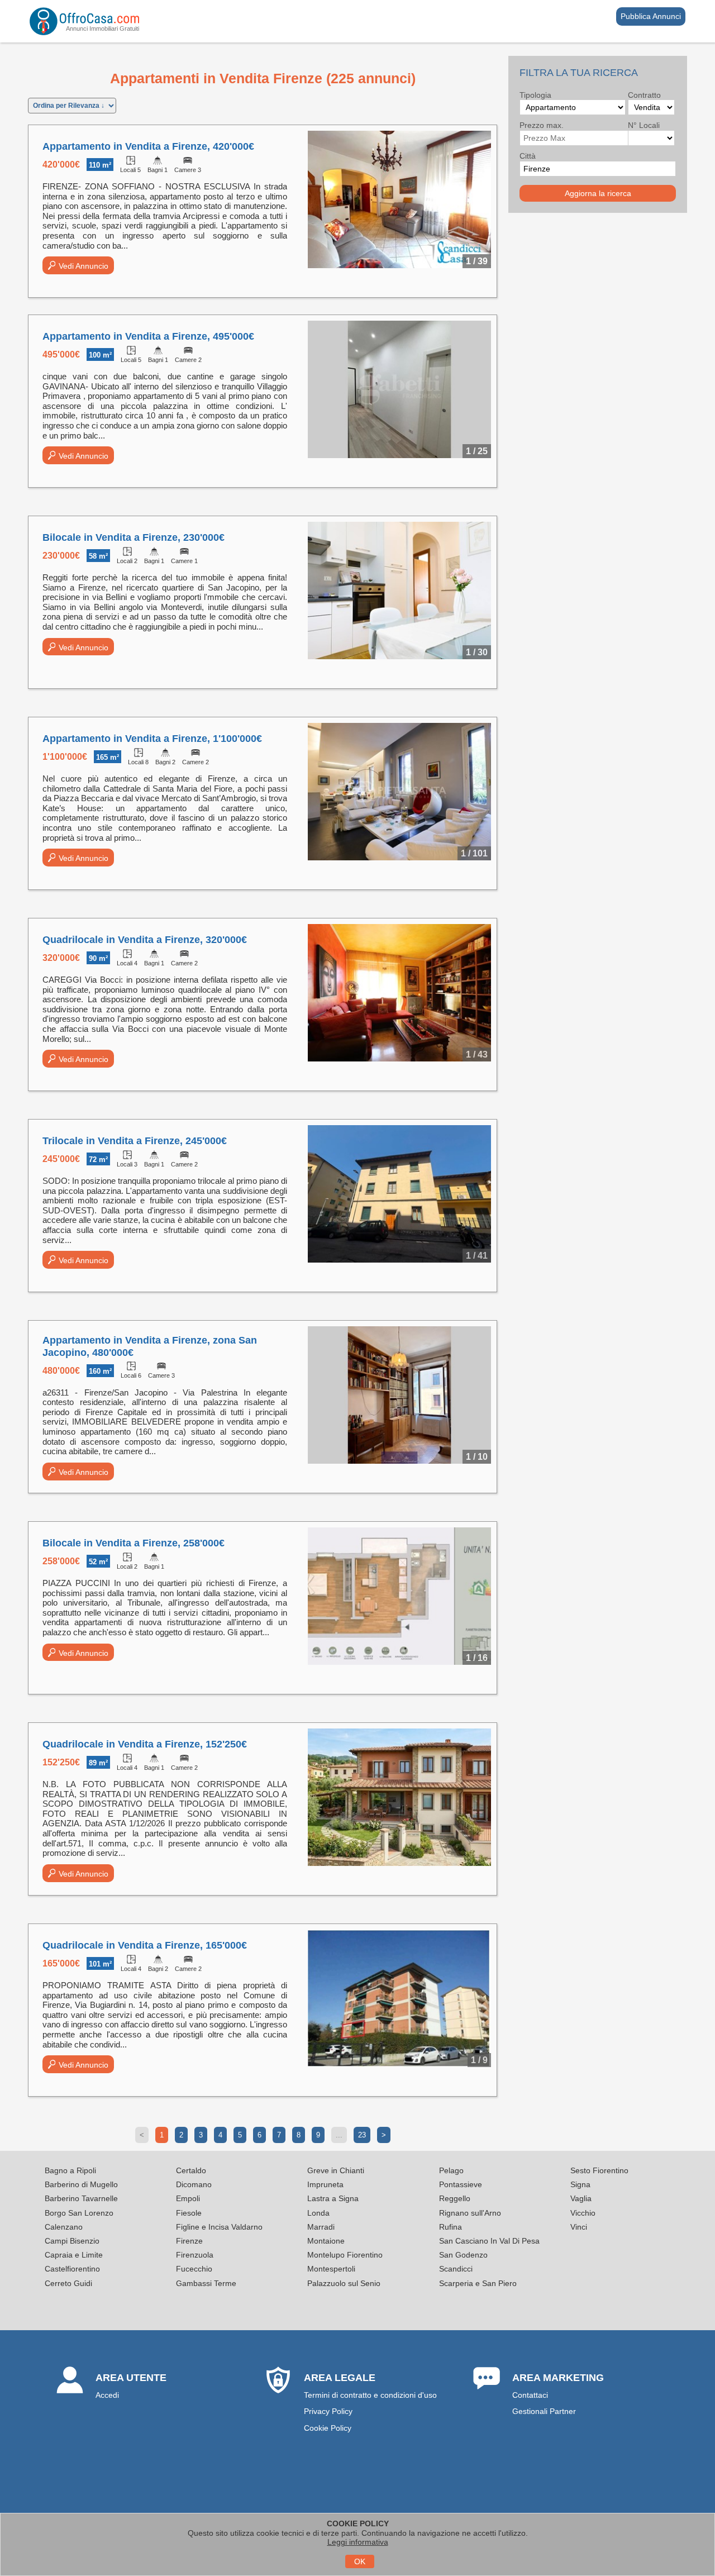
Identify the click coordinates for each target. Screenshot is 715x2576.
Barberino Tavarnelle (81, 2198)
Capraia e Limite (74, 2255)
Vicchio (583, 2213)
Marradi (321, 2227)
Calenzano (64, 2227)
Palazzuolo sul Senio (344, 2283)
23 (362, 2135)
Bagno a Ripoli (70, 2170)
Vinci (579, 2227)
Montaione (326, 2241)
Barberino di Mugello (81, 2184)
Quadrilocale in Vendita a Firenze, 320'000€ (145, 940)
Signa (580, 2184)
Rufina (451, 2227)
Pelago (451, 2170)
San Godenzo (463, 2255)
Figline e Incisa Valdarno (219, 2227)
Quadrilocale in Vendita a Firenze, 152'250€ (145, 1744)
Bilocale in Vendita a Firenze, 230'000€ (134, 537)
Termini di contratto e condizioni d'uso (370, 2395)
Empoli (188, 2198)
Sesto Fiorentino (599, 2170)
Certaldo (191, 2170)
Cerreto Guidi (68, 2283)
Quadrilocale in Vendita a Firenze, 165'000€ (145, 1945)
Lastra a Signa (333, 2198)
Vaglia (581, 2198)
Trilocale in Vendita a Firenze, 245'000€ (135, 1141)
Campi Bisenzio (72, 2241)
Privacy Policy (328, 2411)
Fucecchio (194, 2269)
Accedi (107, 2395)
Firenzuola (195, 2255)
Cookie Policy (328, 2428)
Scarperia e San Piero (478, 2283)
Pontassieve (461, 2184)
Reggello (455, 2198)
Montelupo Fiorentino (345, 2255)
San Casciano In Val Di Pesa (489, 2241)
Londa (318, 2213)
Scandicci (456, 2269)
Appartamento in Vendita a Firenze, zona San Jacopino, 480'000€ (150, 1346)
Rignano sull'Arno (470, 2213)
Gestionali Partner (544, 2411)
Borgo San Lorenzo (79, 2213)
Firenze (189, 2241)
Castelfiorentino (72, 2269)
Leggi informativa (358, 2542)
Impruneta (325, 2184)
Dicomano (194, 2184)
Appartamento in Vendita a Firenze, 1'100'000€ (152, 739)
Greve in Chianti (336, 2170)
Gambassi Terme (206, 2283)
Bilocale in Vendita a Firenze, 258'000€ (134, 1543)
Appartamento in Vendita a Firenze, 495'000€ (148, 336)
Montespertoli (331, 2269)
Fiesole (189, 2213)
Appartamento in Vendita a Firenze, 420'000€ (148, 146)
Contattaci (530, 2395)
